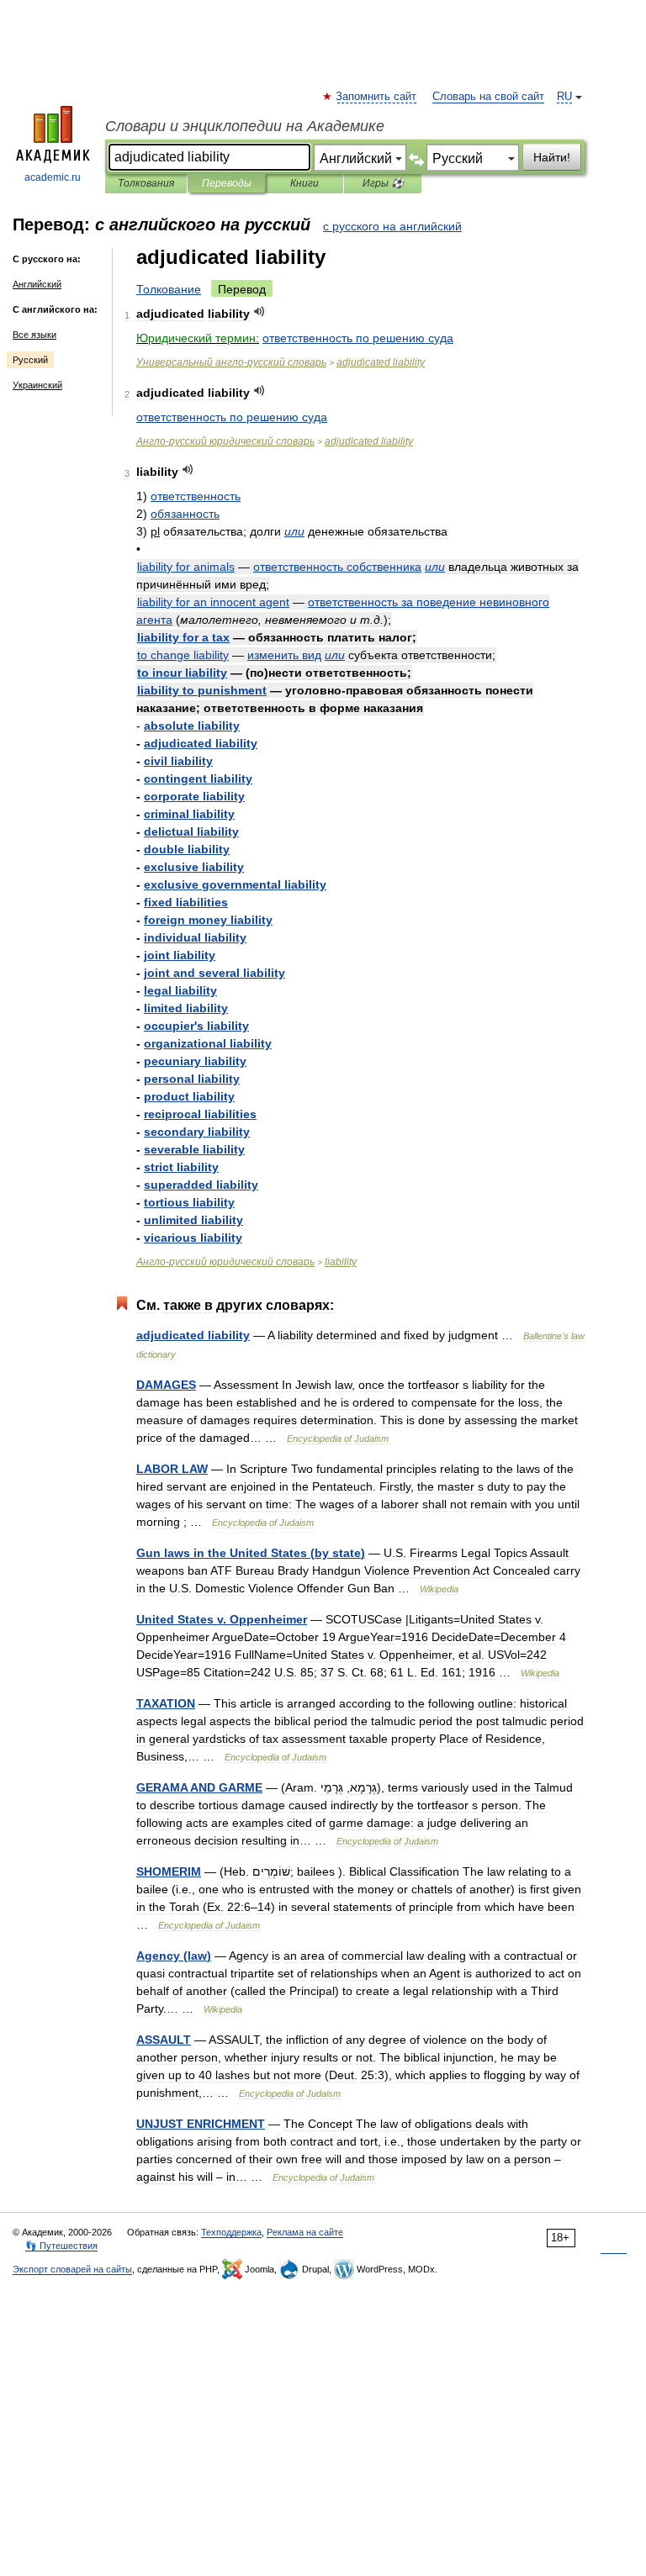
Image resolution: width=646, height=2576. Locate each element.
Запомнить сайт (377, 97)
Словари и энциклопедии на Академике (245, 126)
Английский (37, 284)
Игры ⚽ (383, 183)
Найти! (552, 157)
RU (564, 97)
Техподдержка (231, 2232)
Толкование (169, 289)
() (251, 1553)
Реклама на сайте (305, 2232)
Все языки (34, 335)
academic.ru (53, 177)
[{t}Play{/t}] (259, 311)
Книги (304, 183)
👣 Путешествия (61, 2246)
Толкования (146, 183)
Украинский (37, 385)
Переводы (227, 183)
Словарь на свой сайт (488, 97)
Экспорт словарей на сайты (72, 2269)
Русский (30, 360)
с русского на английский (392, 226)
